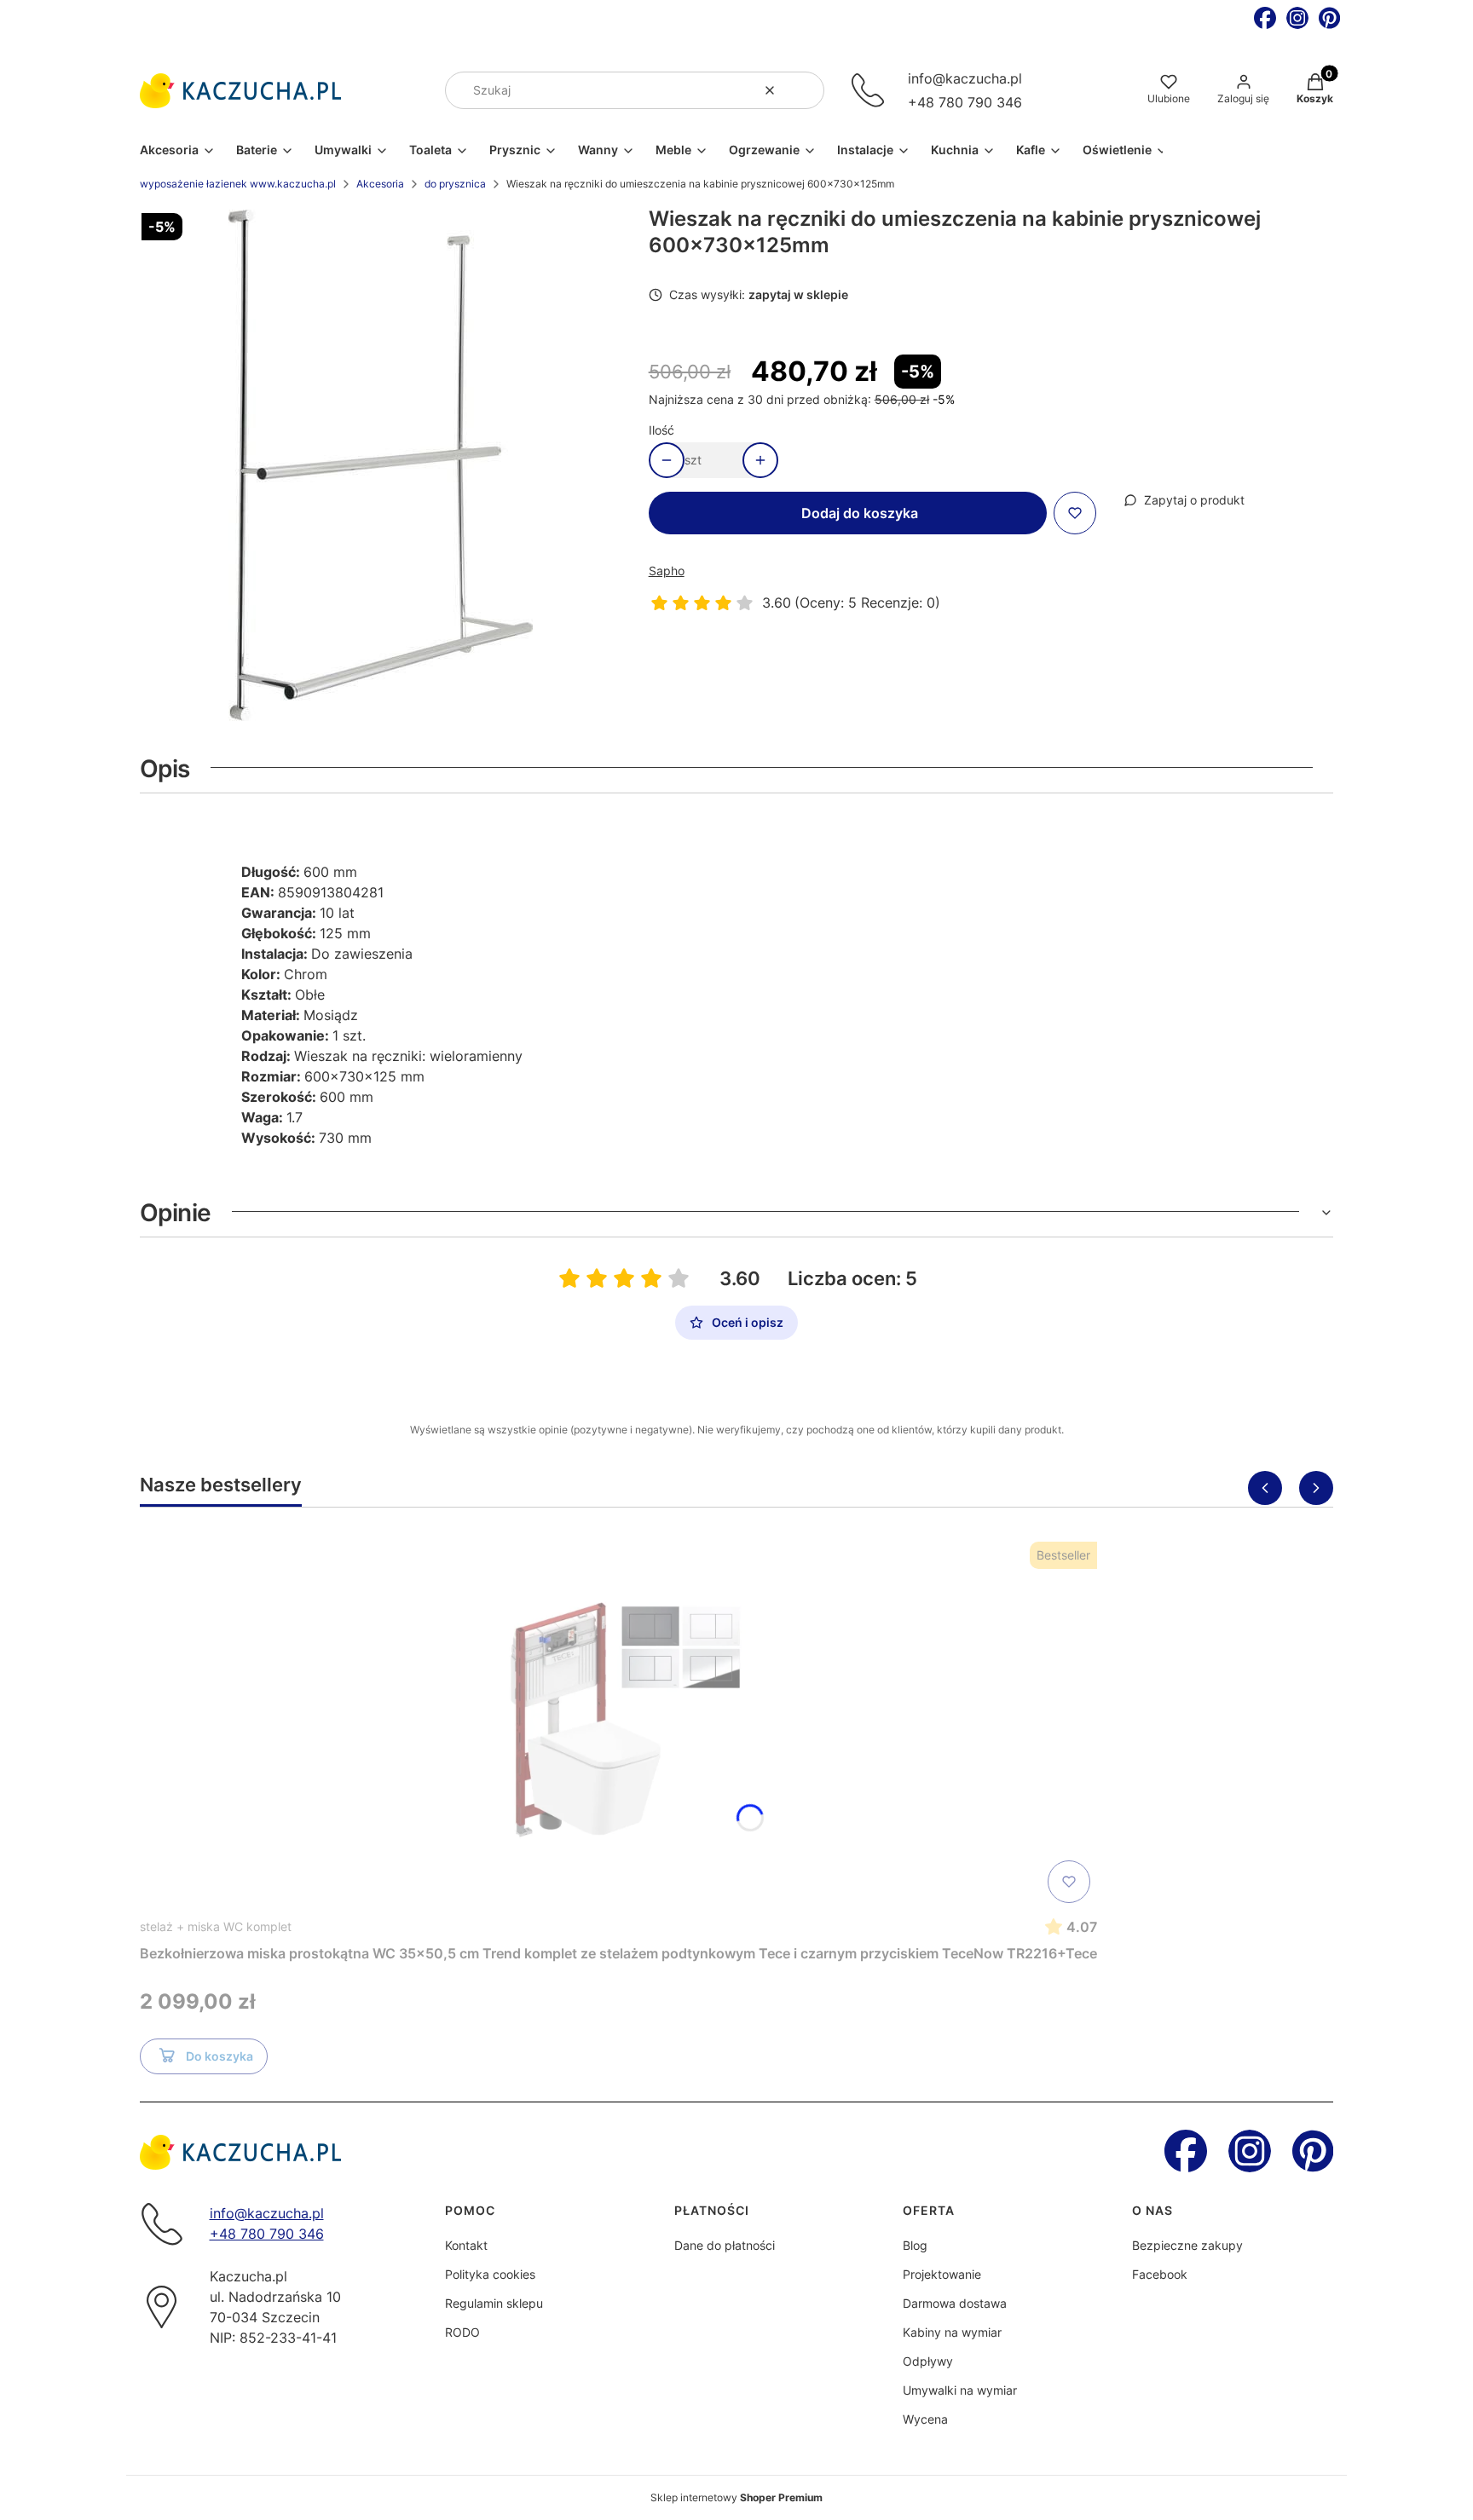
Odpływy (928, 2361)
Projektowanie (942, 2274)
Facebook (1160, 2274)
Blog (915, 2245)
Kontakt (466, 2245)
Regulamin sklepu (494, 2303)
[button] (805, 90)
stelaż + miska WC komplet (216, 1926)
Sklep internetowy (736, 2497)
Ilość (661, 430)
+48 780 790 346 (965, 102)
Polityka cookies (490, 2274)
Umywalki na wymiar (960, 2390)
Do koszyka (220, 2056)
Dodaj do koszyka (860, 513)
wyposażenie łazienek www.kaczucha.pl (238, 184)
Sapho (667, 571)
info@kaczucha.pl (965, 78)
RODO (462, 2332)
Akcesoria (380, 184)
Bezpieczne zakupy (1187, 2245)
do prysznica (455, 184)
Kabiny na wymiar (952, 2332)
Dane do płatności (725, 2245)
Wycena (925, 2419)
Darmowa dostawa (955, 2303)
